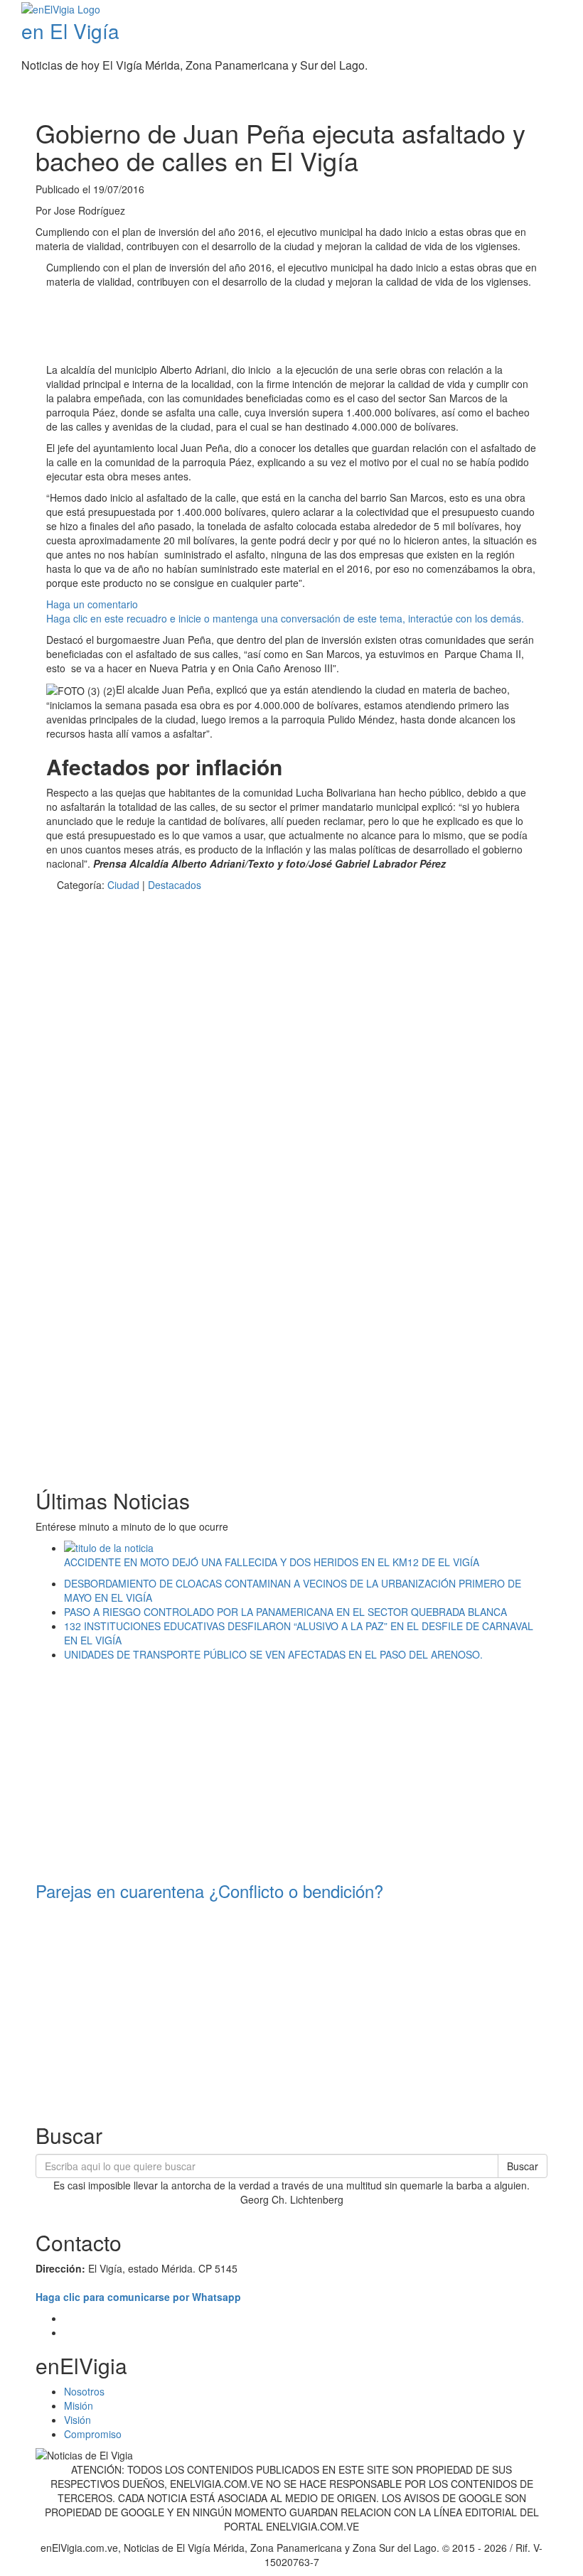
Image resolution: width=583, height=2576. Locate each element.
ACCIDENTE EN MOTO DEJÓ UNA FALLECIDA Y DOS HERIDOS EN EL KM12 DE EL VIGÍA (272, 1562)
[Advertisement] (305, 328)
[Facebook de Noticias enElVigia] (535, 96)
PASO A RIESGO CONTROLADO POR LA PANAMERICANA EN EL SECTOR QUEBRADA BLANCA (285, 1612)
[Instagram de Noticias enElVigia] (556, 96)
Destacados (175, 885)
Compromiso (93, 2434)
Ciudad (123, 885)
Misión (79, 2405)
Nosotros (84, 2391)
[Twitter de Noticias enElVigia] (546, 96)
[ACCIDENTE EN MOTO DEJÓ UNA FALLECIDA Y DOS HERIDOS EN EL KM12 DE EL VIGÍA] (306, 1548)
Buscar (523, 2166)
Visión (77, 2420)
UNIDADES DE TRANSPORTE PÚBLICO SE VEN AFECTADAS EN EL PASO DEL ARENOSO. (273, 1654)
